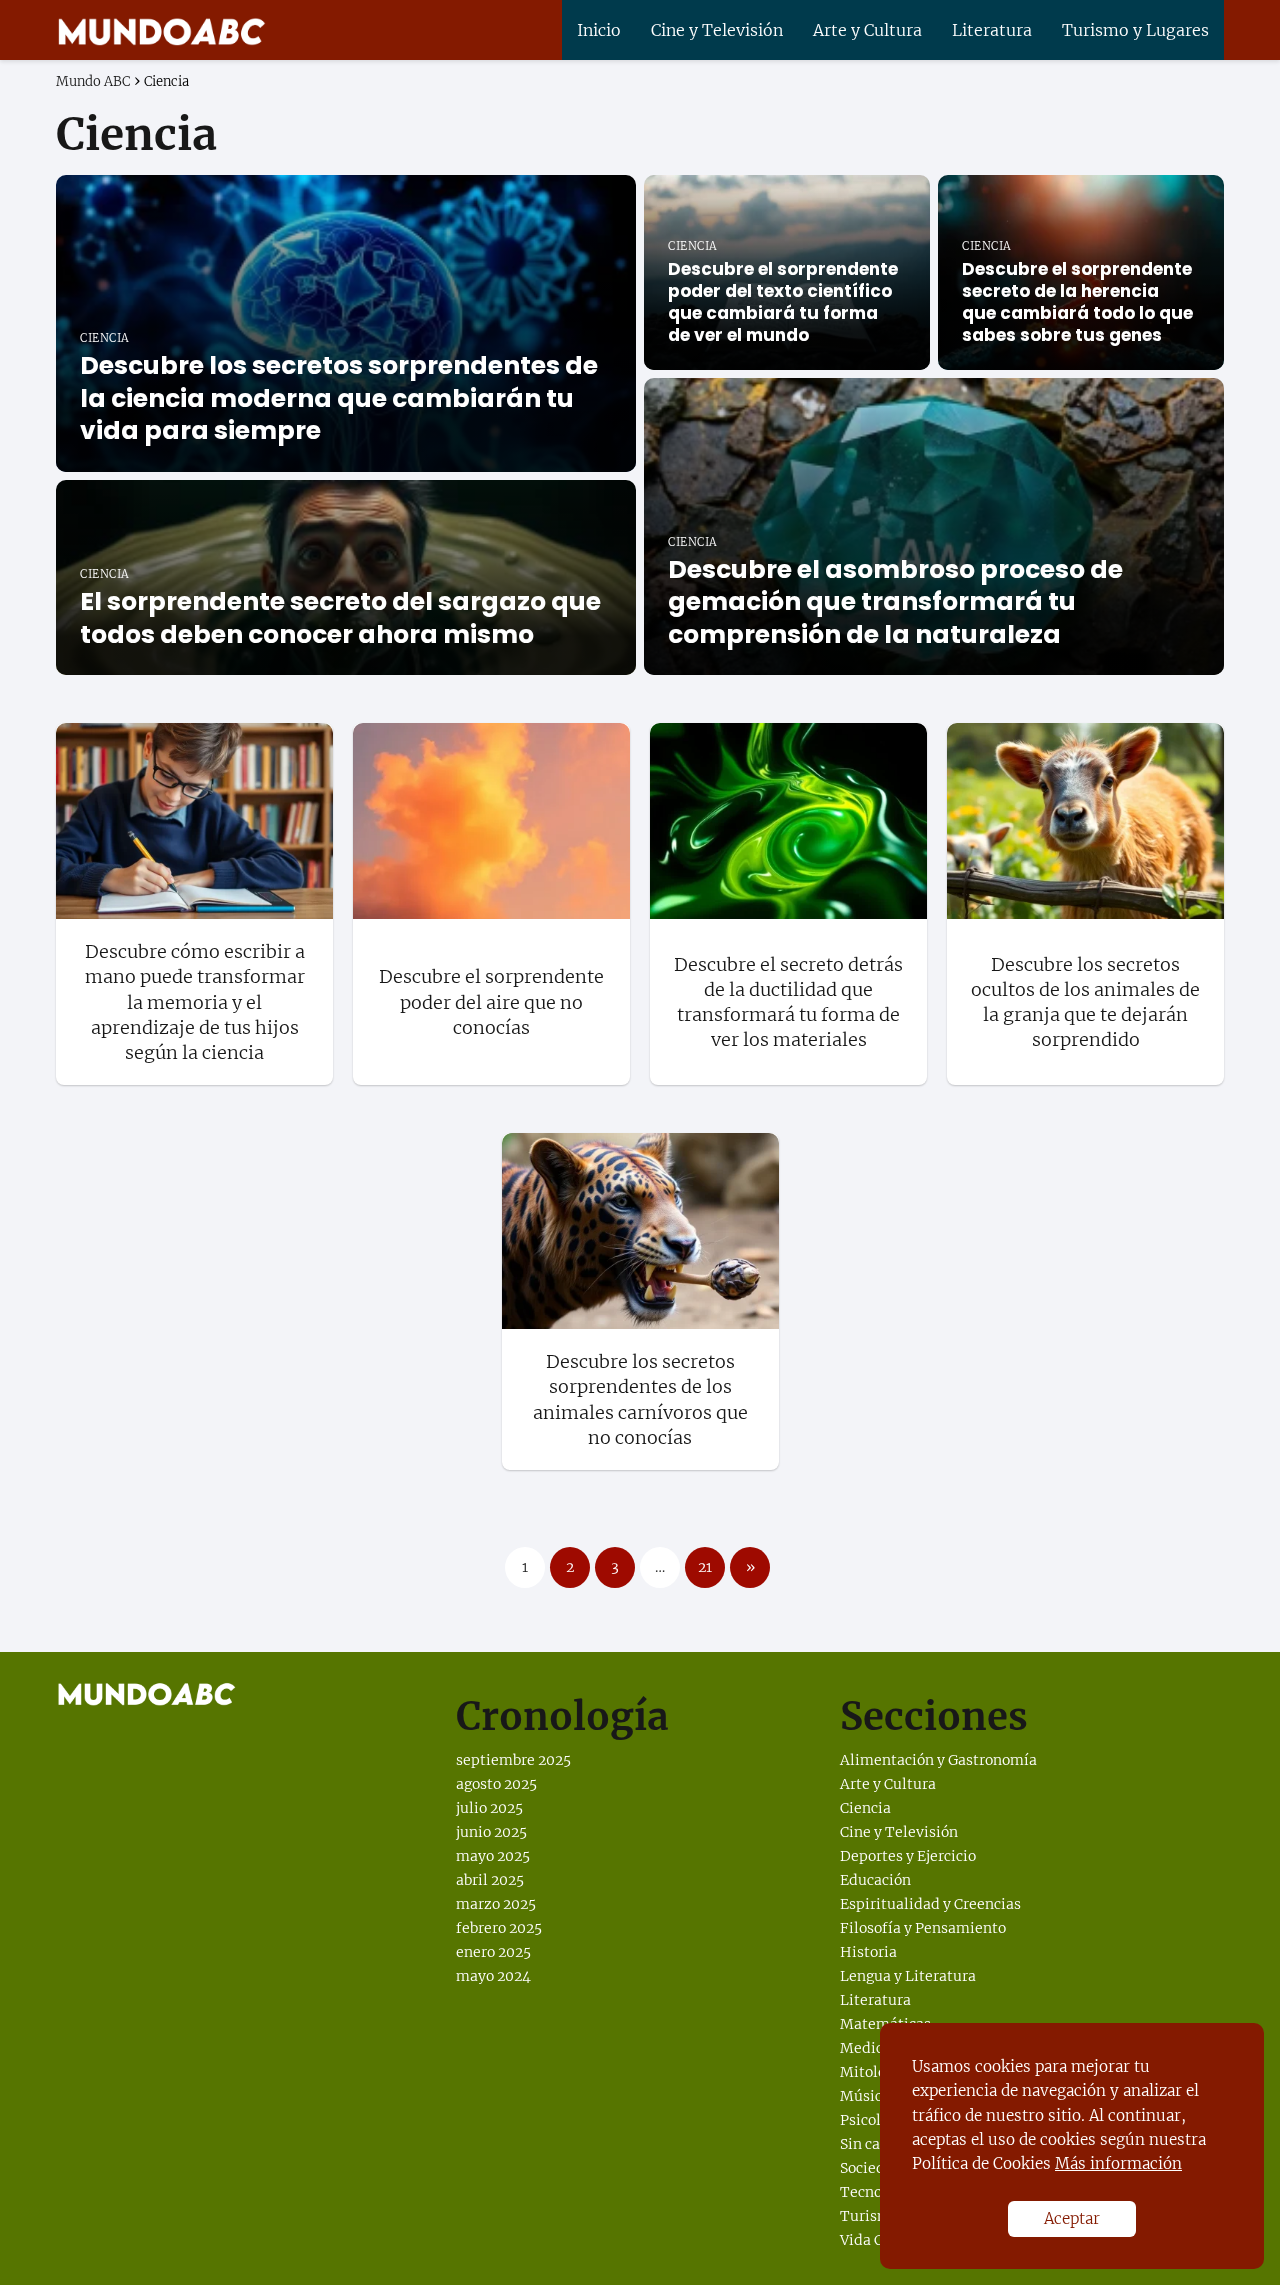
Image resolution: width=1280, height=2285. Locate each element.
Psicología (875, 2120)
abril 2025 (490, 1880)
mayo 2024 (493, 1976)
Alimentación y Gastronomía (938, 1760)
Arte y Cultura (867, 30)
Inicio (599, 30)
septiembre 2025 (513, 1760)
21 (705, 1567)
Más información (1118, 2163)
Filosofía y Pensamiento (923, 1928)
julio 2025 (489, 1808)
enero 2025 (493, 1952)
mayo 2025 (493, 1856)
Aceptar (1072, 2218)
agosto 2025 (496, 1784)
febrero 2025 (499, 1928)
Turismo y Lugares (1135, 30)
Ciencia (865, 1808)
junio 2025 (491, 1832)
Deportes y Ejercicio (908, 1856)
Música (865, 2096)
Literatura (992, 30)
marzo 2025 (496, 1904)
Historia (868, 1952)
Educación (875, 1880)
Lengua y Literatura (908, 1976)
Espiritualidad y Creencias (930, 1904)
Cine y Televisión (717, 30)
